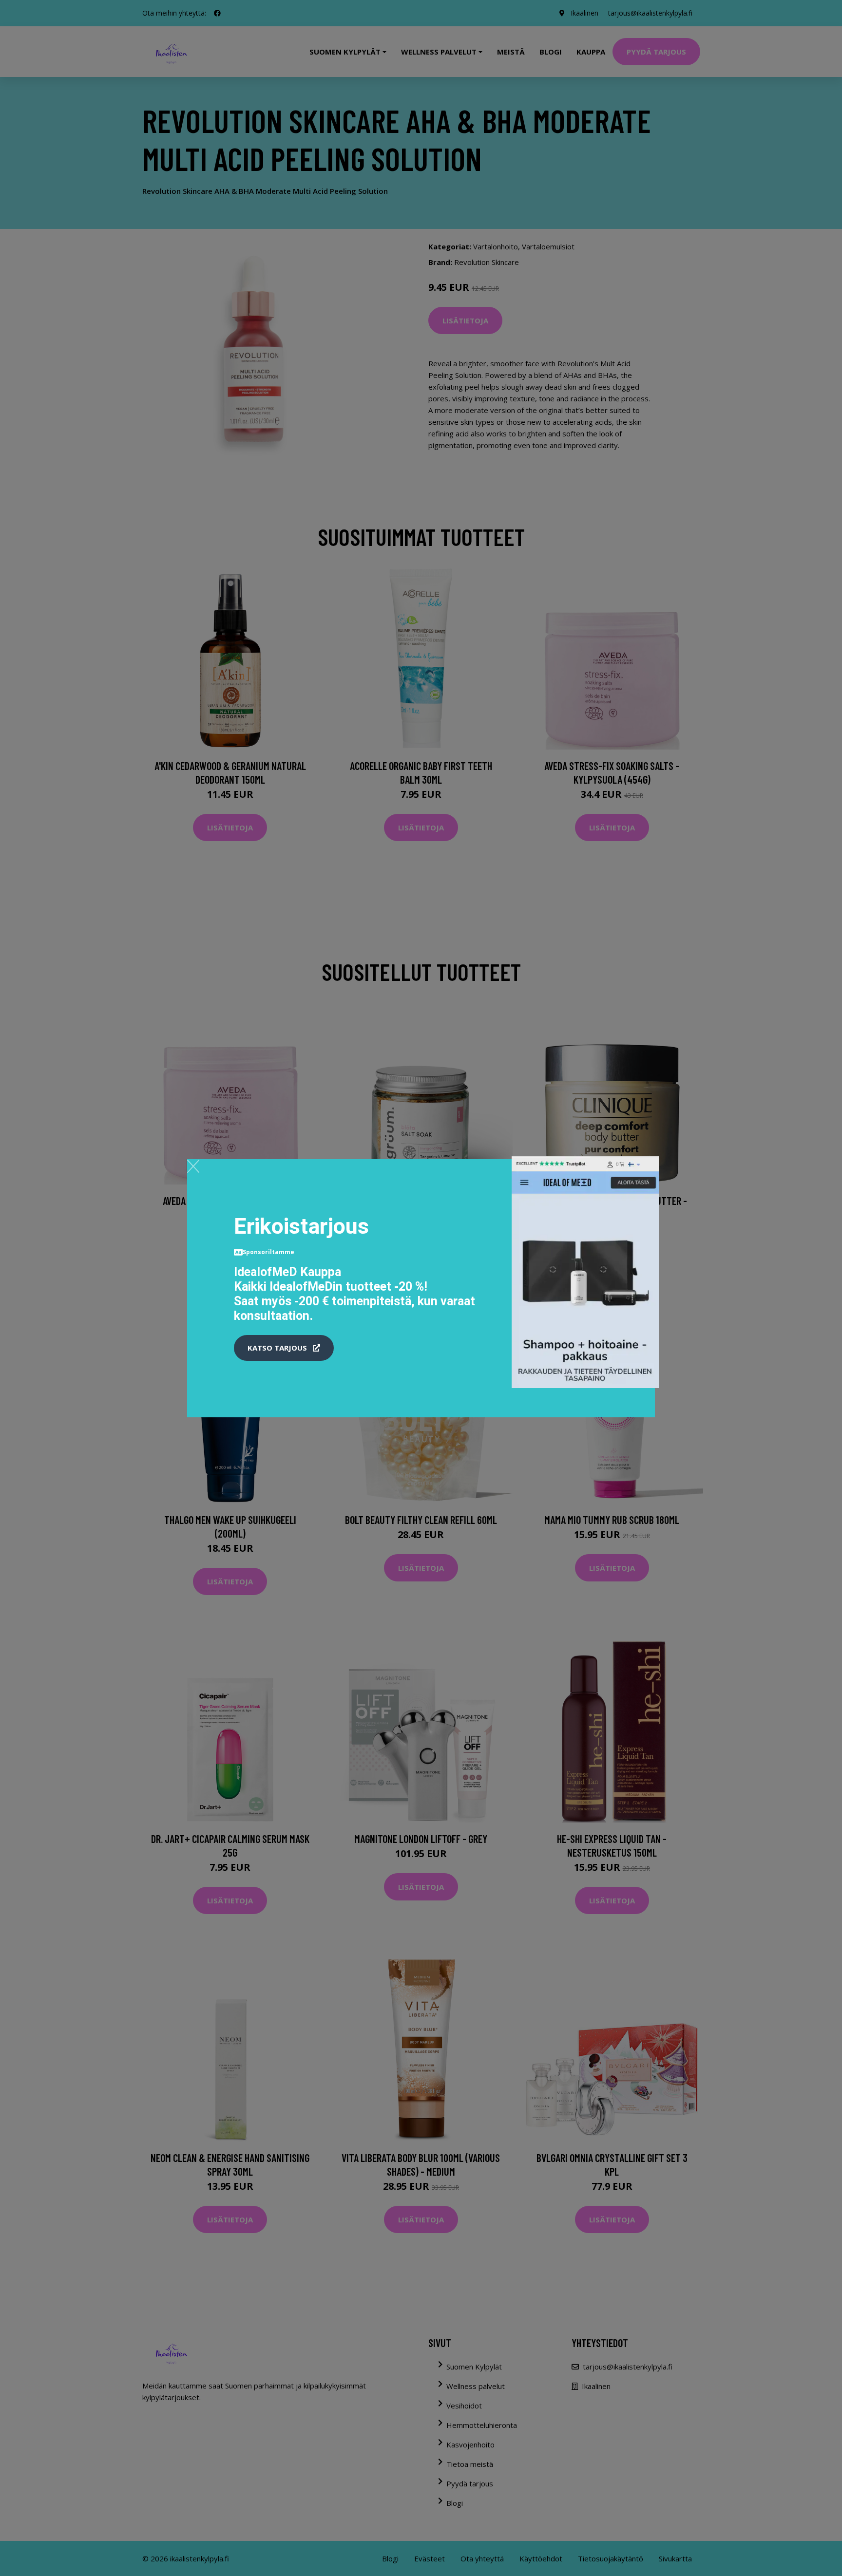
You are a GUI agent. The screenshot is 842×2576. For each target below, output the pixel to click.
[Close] (193, 1166)
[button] (284, 1348)
